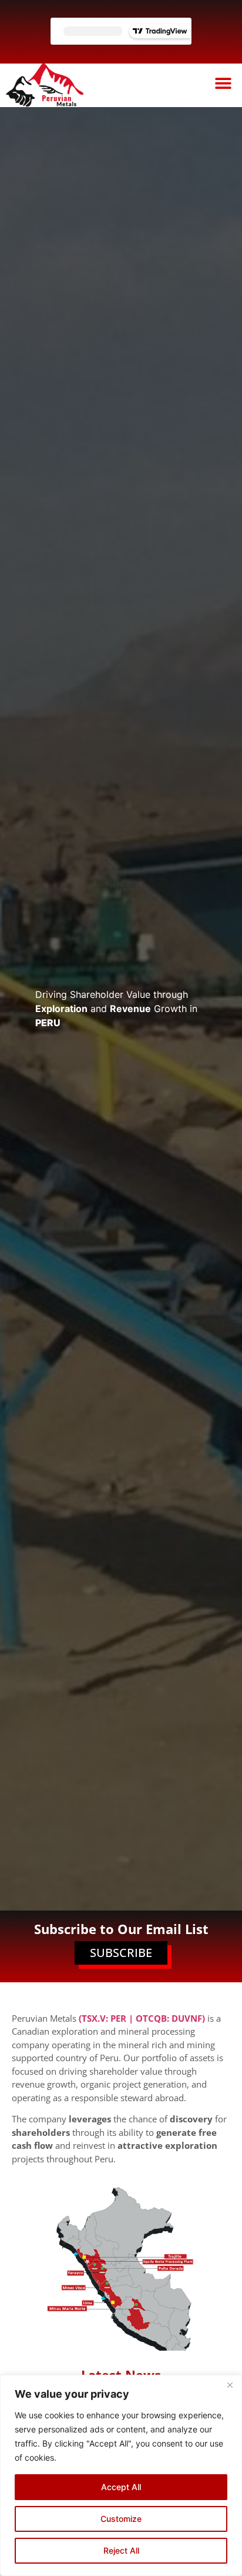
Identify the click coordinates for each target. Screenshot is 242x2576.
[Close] (230, 2385)
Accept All (121, 2487)
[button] (223, 83)
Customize (121, 2519)
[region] (121, 2475)
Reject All (121, 2550)
